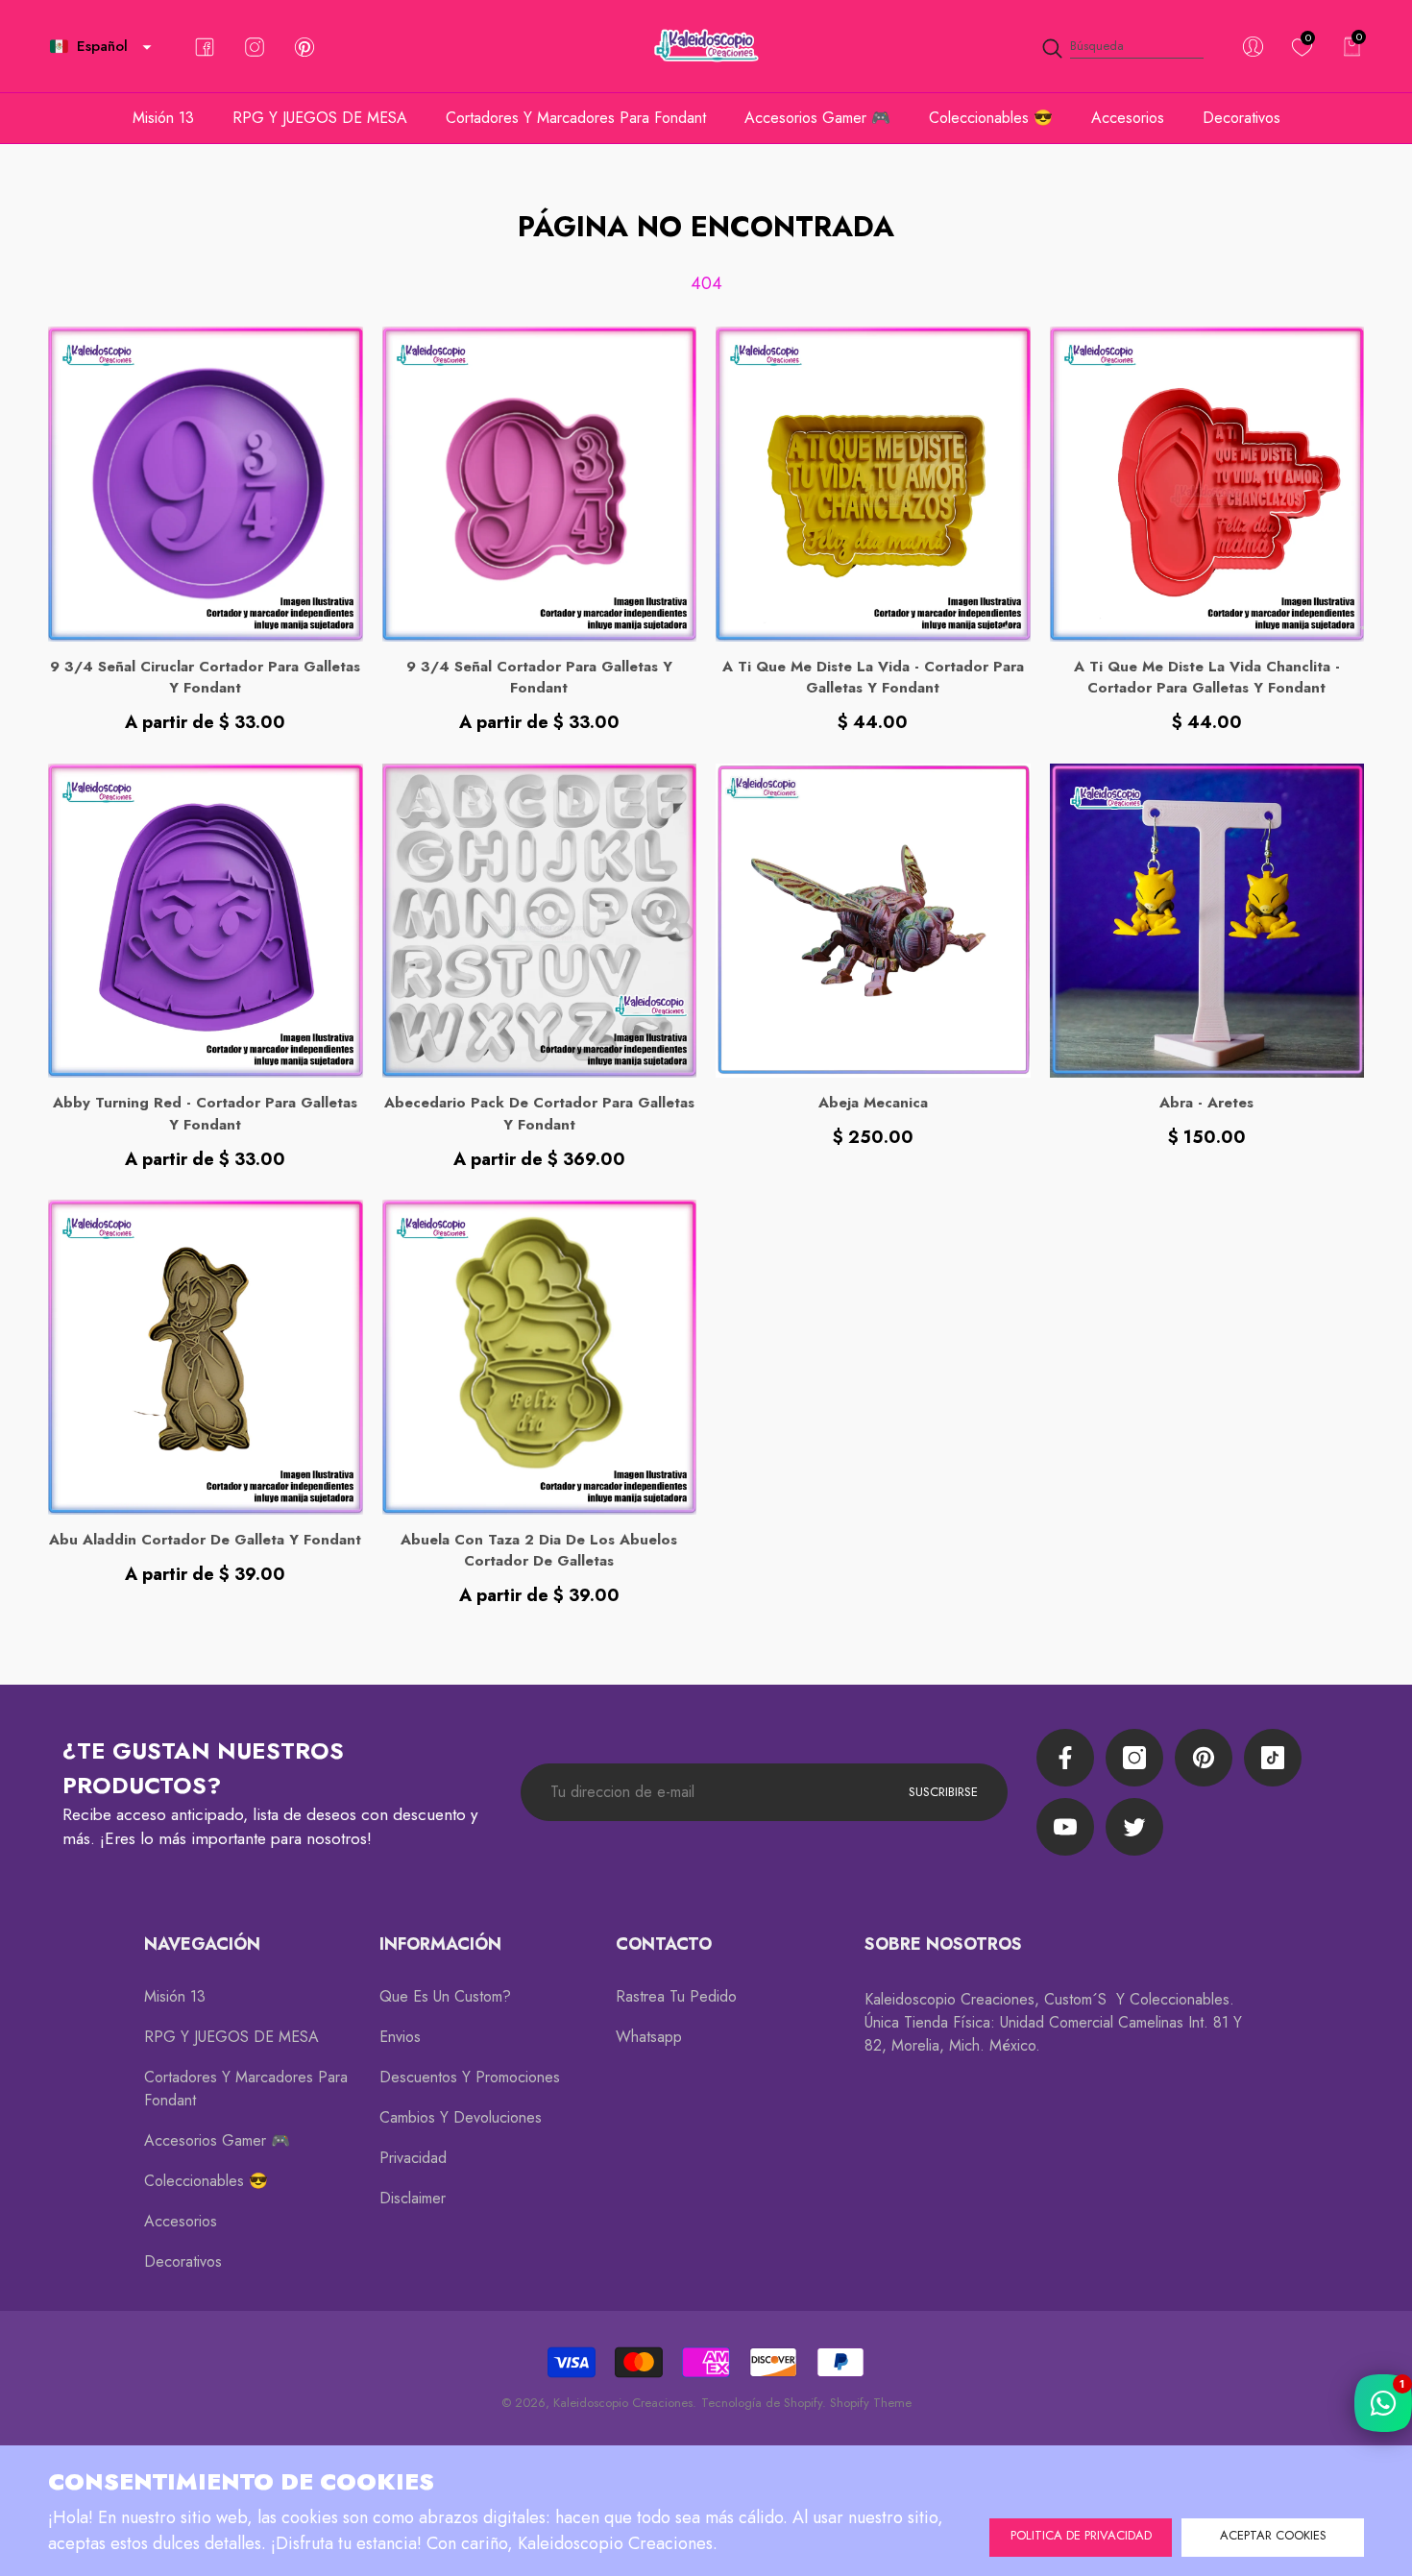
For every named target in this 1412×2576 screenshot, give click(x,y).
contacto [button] (664, 1944)
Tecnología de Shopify (762, 2403)
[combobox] (1137, 47)
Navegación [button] (202, 1944)
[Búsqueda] (1122, 47)
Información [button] (440, 1944)
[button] (147, 47)
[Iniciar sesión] (1253, 47)
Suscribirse (943, 1792)
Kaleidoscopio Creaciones (623, 2403)
